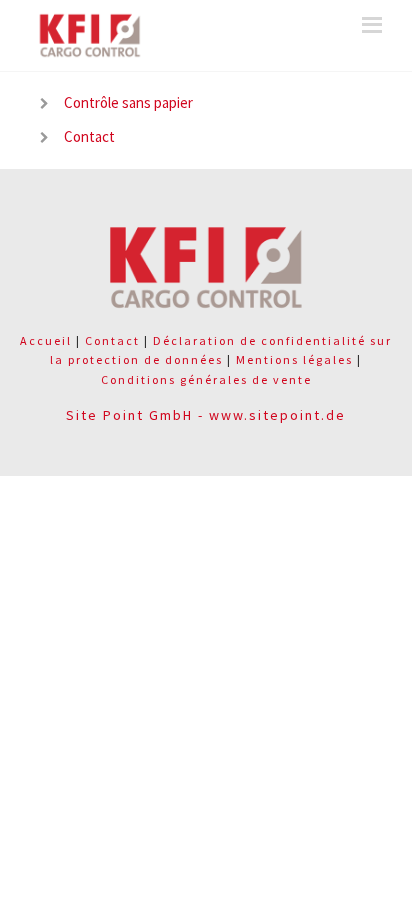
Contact (89, 136)
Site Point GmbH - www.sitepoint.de (206, 415)
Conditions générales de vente (206, 379)
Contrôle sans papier (128, 102)
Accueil (46, 340)
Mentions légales (294, 359)
